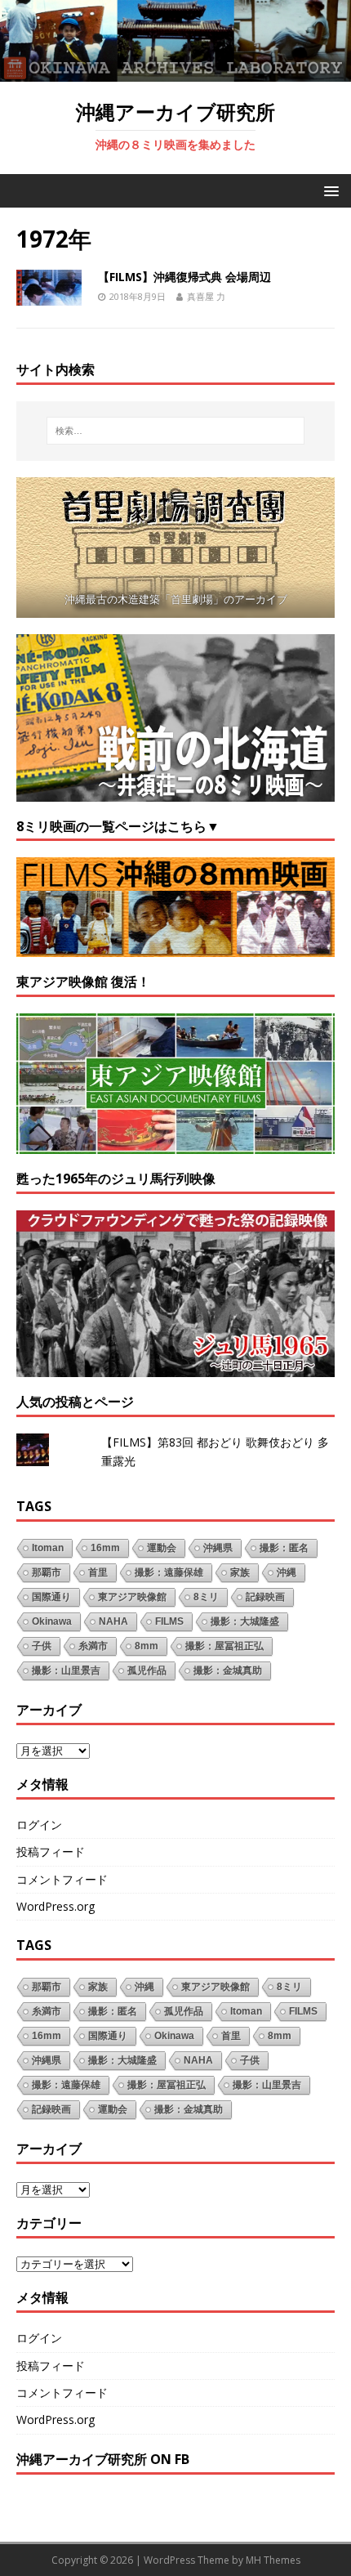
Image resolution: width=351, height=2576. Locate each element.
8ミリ (206, 1597)
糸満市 (93, 1646)
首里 (98, 1572)
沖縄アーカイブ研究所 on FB (103, 2459)
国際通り (51, 1597)
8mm (147, 1646)
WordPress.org (56, 1906)
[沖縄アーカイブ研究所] (175, 72)
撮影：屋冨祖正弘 (224, 1646)
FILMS (169, 1621)
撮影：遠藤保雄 (169, 1572)
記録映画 (265, 1597)
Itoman (48, 1548)
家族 (240, 1572)
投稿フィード (51, 1851)
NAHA (113, 1621)
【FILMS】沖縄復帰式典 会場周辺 (184, 277)
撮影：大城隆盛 (245, 1621)
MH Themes (273, 2560)
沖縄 (287, 1572)
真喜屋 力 (206, 296)
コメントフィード (62, 1879)
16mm (105, 1548)
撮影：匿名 (284, 1548)
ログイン (39, 1825)
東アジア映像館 (132, 1597)
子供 (42, 1646)
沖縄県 (218, 1548)
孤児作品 (147, 1670)
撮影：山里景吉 (66, 1670)
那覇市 (47, 1572)
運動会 (162, 1548)
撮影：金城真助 (228, 1670)
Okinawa (52, 1621)
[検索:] (176, 431)
